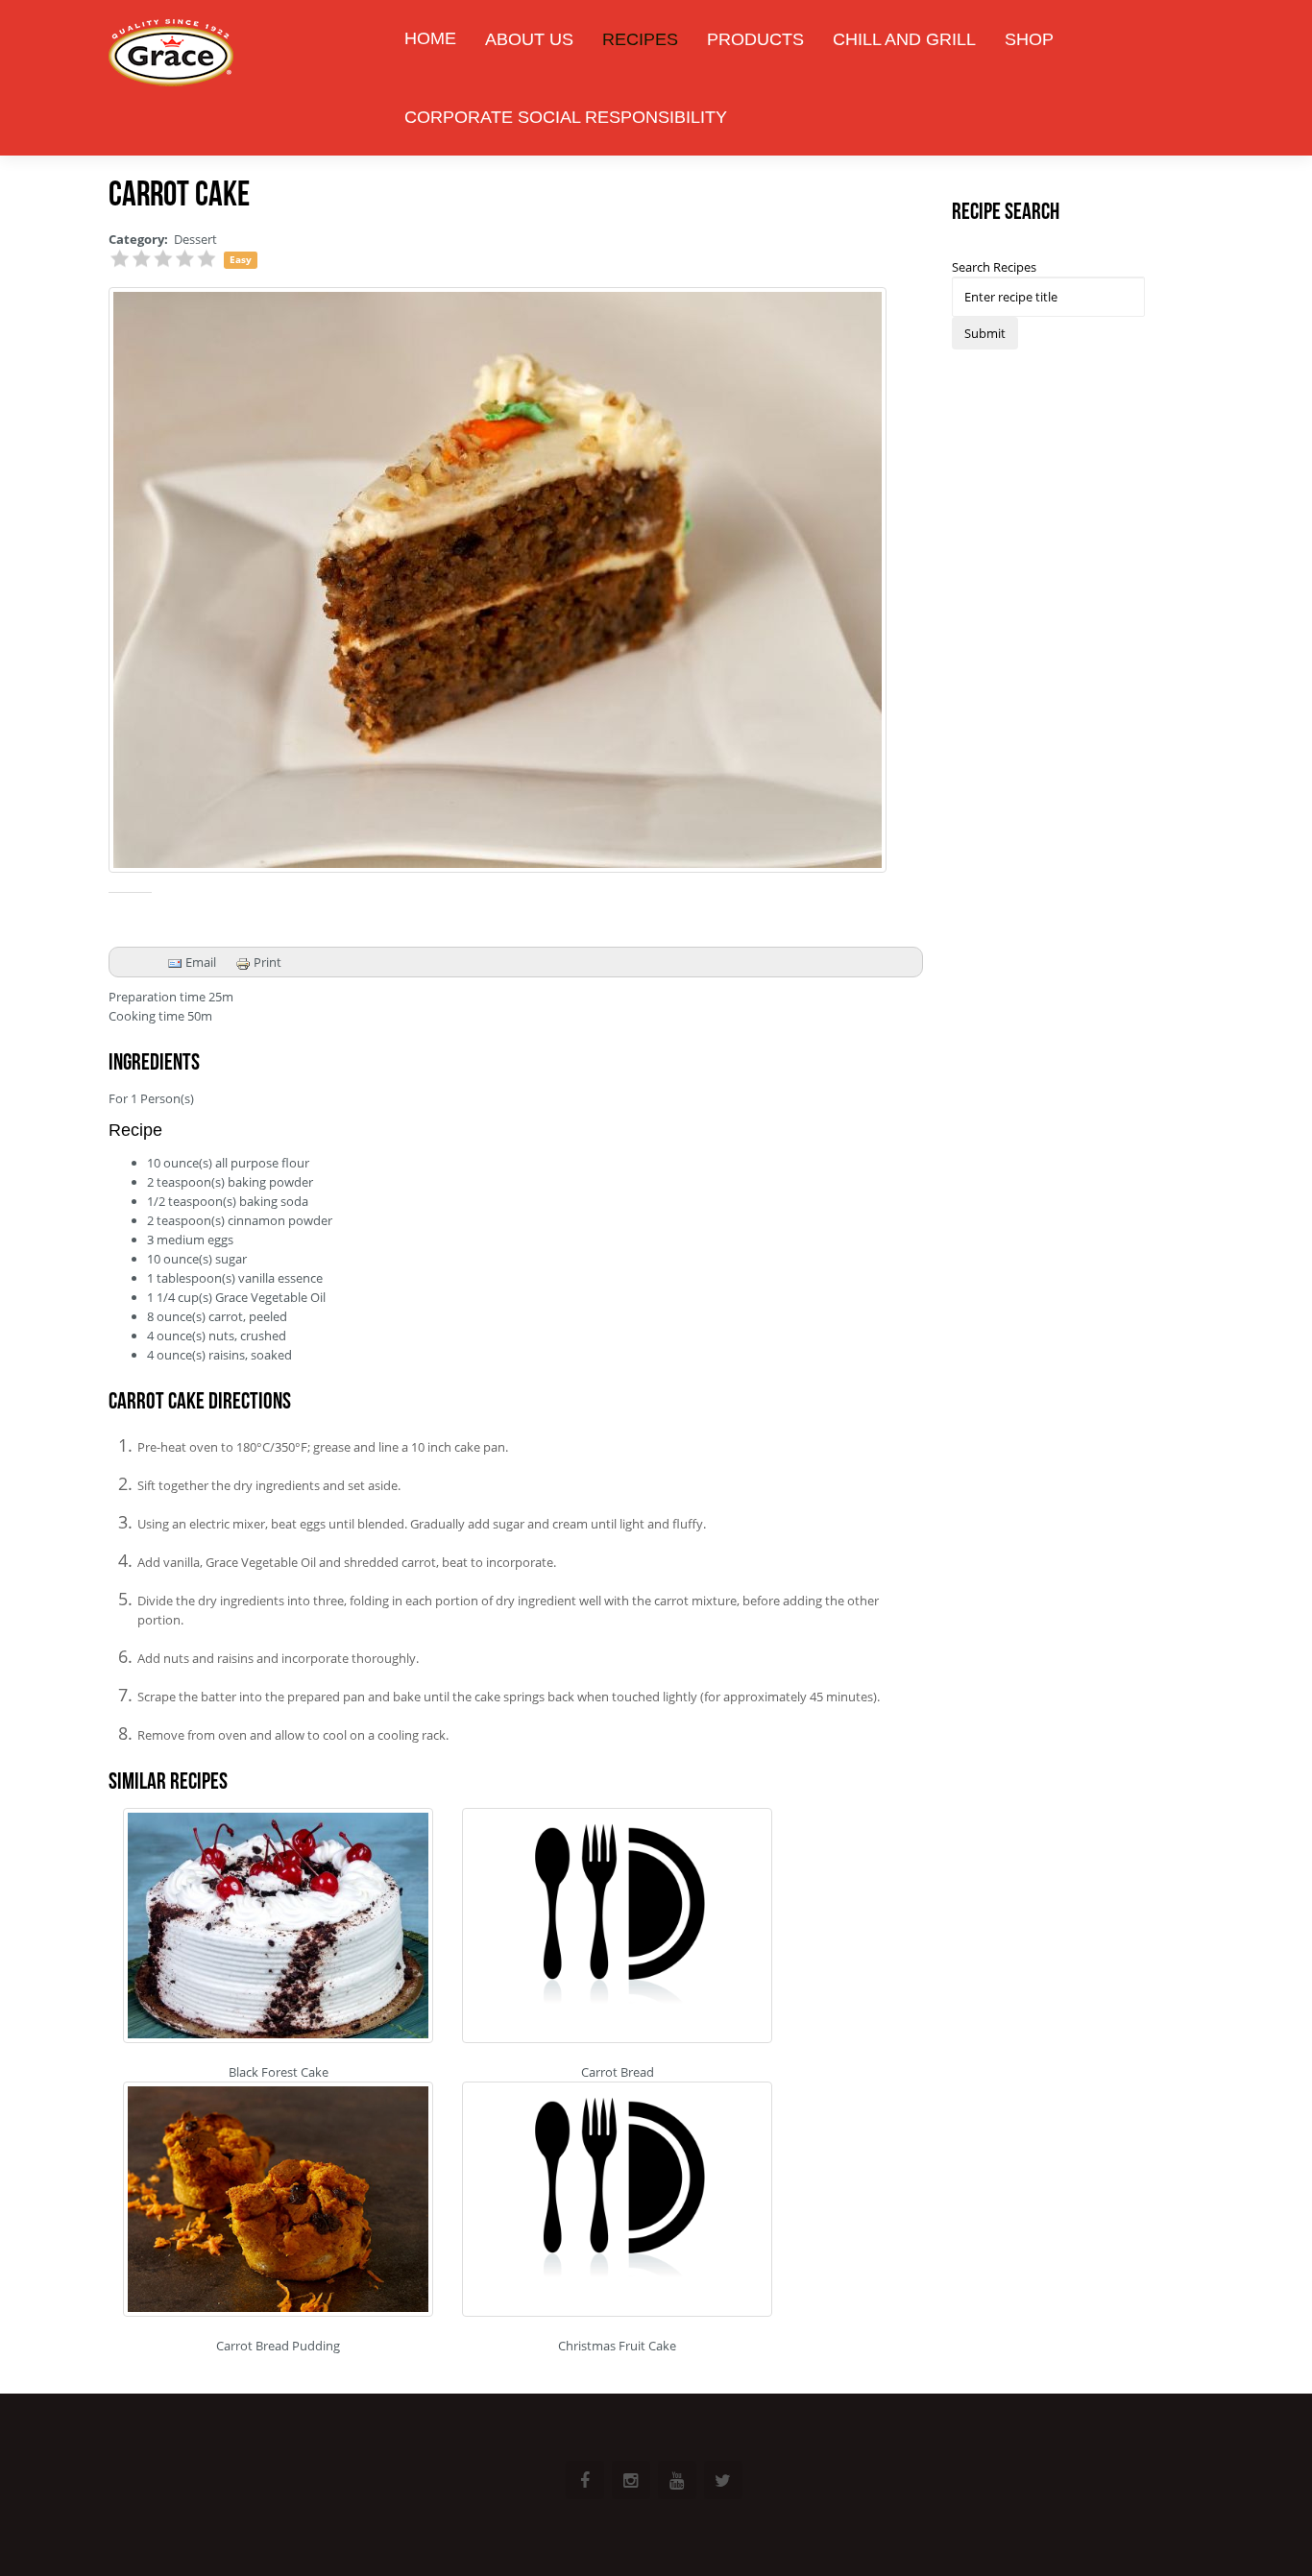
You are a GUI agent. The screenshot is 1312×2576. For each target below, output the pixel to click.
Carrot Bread (618, 2072)
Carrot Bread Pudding (278, 2346)
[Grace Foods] (171, 55)
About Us (529, 39)
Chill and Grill (904, 39)
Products (755, 39)
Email (199, 962)
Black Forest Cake (279, 2072)
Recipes (640, 39)
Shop (1029, 39)
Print (266, 962)
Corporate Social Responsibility (566, 117)
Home (430, 38)
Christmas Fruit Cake (617, 2346)
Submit (985, 333)
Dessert (195, 239)
